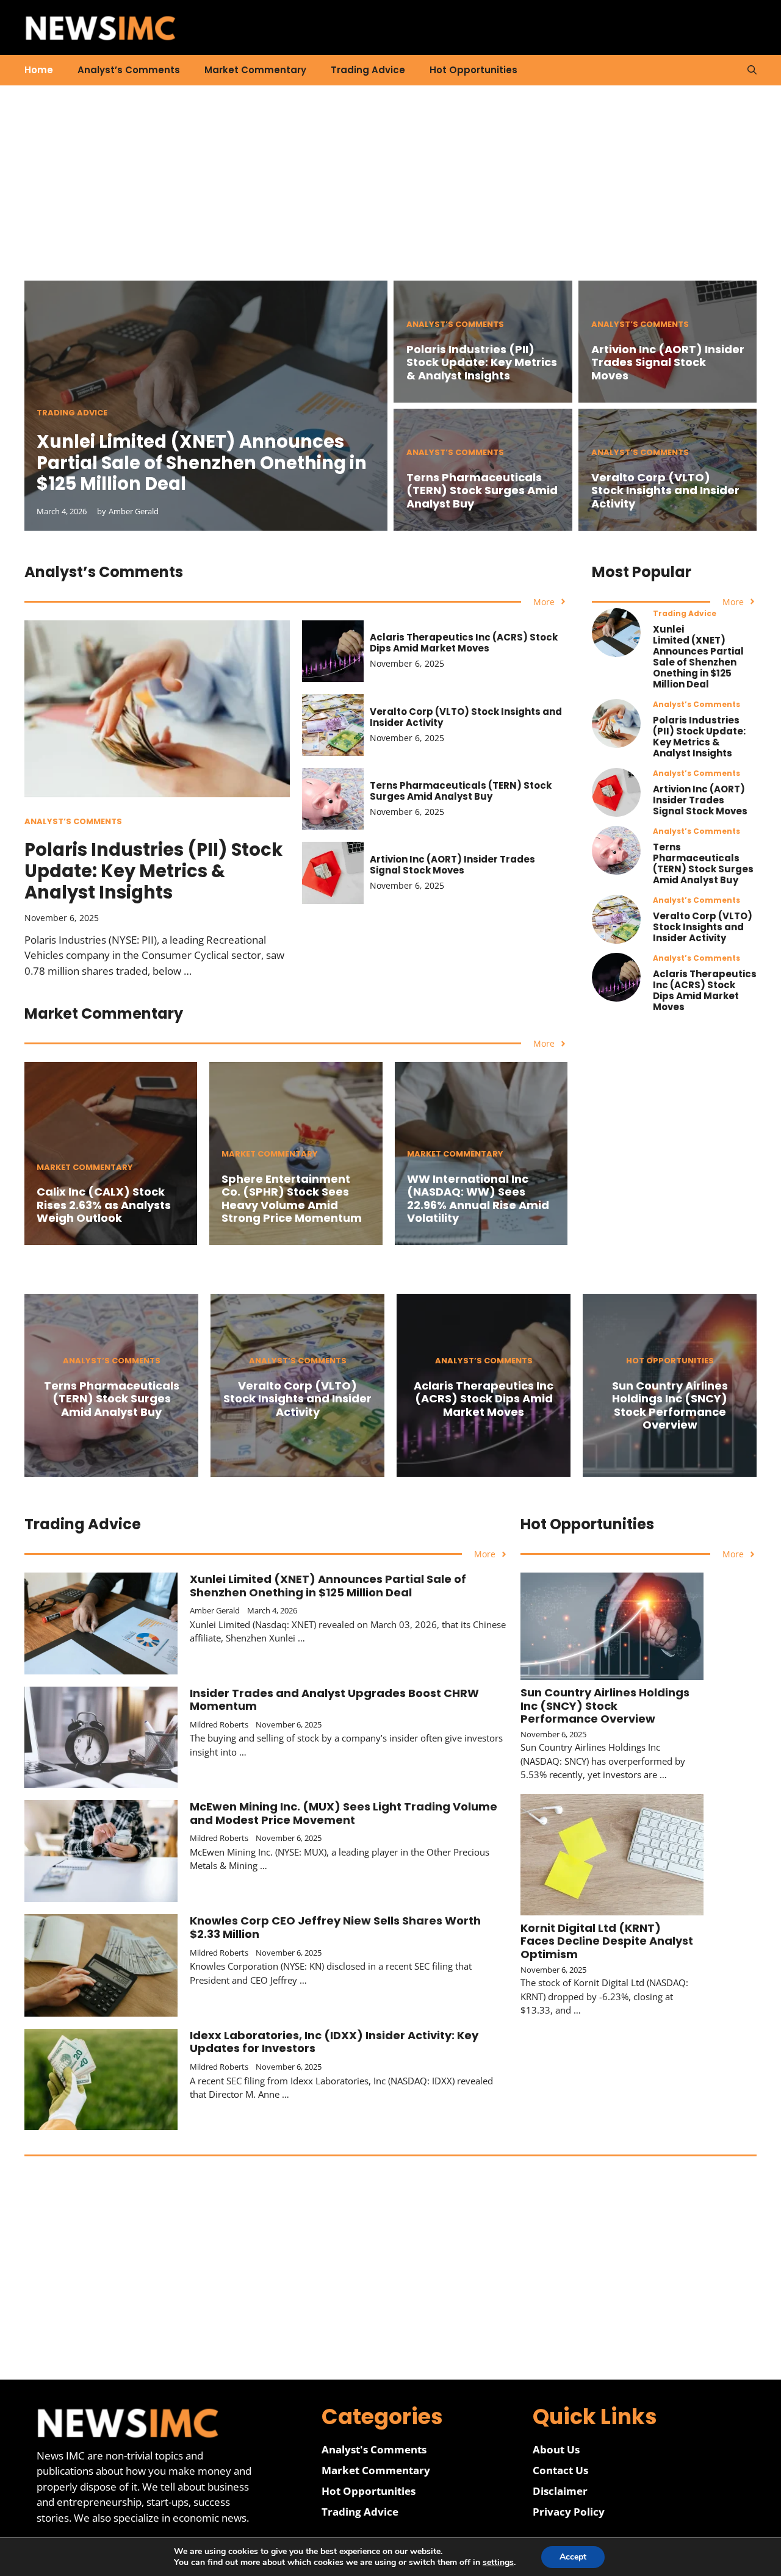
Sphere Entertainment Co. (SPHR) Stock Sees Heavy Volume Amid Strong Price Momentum (292, 1199)
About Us (556, 2449)
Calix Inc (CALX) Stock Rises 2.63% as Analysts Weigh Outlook (104, 1205)
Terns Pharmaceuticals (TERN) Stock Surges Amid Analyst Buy (482, 490)
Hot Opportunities (473, 70)
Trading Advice (368, 70)
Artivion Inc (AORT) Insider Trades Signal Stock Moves (668, 362)
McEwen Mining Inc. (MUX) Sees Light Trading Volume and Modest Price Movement (344, 1813)
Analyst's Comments (374, 2449)
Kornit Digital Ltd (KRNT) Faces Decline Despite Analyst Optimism (607, 1941)
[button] (752, 70)
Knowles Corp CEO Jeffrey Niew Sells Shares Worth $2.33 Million (335, 1927)
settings (498, 2563)
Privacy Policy (569, 2512)
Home (39, 70)
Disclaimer (560, 2491)
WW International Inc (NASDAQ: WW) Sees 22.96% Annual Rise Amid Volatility (478, 1199)
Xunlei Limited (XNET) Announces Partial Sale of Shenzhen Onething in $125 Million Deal (202, 463)
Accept (573, 2557)
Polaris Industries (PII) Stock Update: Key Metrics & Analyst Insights (482, 362)
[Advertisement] (390, 195)
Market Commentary (255, 70)
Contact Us (560, 2470)
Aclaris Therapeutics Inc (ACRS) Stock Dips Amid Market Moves (464, 643)
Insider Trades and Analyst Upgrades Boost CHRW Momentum (334, 1700)
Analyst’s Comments (129, 70)
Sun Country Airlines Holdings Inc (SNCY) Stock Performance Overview (670, 1405)
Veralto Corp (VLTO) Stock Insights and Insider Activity (665, 490)
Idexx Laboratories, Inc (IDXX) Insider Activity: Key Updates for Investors (334, 2042)
